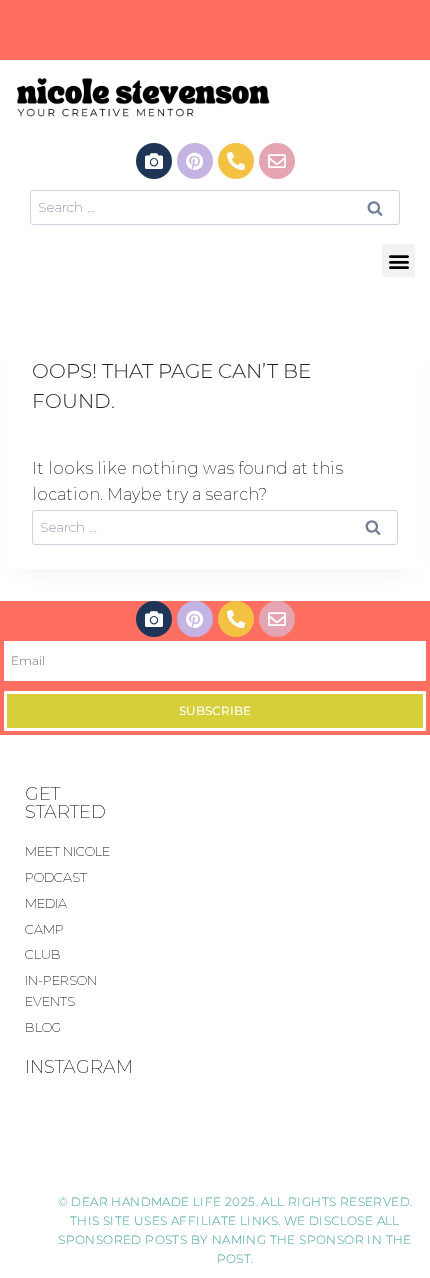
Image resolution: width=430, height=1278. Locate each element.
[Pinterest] (195, 161)
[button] (398, 260)
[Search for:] (215, 206)
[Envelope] (277, 161)
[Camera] (154, 161)
